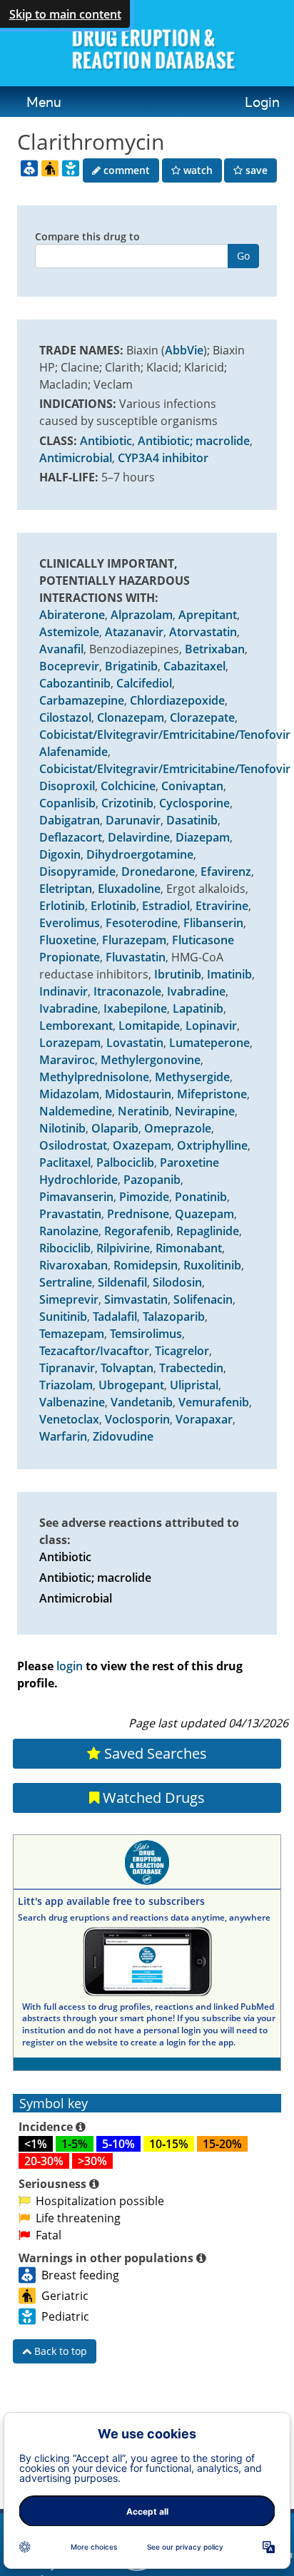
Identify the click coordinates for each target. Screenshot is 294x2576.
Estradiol (166, 906)
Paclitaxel (65, 1162)
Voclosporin (137, 1419)
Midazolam (69, 1094)
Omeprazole (178, 1128)
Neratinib (143, 1111)
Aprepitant (208, 615)
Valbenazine (72, 1402)
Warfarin (63, 1436)
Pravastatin (70, 1214)
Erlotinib (62, 906)
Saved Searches (154, 1753)
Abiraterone (72, 615)
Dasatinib (192, 820)
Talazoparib (174, 1317)
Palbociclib (125, 1162)
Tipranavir (67, 1368)
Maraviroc (67, 1060)
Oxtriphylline (212, 1145)
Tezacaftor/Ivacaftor (94, 1351)
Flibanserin (213, 923)
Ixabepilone (135, 1008)
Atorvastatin (203, 632)
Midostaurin (138, 1094)
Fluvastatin (136, 957)
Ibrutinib (178, 974)
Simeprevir (69, 1299)
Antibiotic (106, 441)
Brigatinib (131, 666)
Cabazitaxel (194, 666)
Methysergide (192, 1077)
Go (243, 256)
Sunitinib (63, 1317)
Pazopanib (152, 1180)
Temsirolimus (146, 1334)
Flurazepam (134, 940)
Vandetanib (142, 1402)
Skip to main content (65, 14)
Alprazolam (142, 615)
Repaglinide (208, 1231)
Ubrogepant (131, 1385)
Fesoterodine (142, 923)
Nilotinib (62, 1128)
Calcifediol (144, 683)
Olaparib (115, 1128)
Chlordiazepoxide (177, 700)
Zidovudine (123, 1436)
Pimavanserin (76, 1197)
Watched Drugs (152, 1798)
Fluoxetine (68, 940)
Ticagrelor (182, 1351)
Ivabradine (196, 991)
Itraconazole (127, 991)
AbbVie (184, 350)
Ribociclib (65, 1248)
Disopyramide (77, 872)
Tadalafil (115, 1317)
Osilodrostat (73, 1145)
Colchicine (128, 786)
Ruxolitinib (212, 1265)
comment (125, 170)
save (255, 170)
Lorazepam (70, 1043)
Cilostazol (65, 717)
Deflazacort (71, 837)
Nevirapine (205, 1111)
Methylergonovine (151, 1060)
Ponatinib (201, 1197)
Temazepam (72, 1334)
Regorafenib (137, 1231)
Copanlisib (67, 803)
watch (197, 170)
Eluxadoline (129, 889)
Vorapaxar (204, 1419)
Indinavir (64, 991)
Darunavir (133, 820)
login (70, 1666)
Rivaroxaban (73, 1265)
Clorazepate (202, 717)
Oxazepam (142, 1145)
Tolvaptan (127, 1368)
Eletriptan (66, 889)
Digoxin (60, 854)
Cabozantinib (75, 683)
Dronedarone (158, 872)
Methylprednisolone (94, 1077)
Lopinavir (211, 1026)
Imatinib (229, 974)
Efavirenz (226, 872)
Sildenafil (122, 1282)
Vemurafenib (214, 1402)
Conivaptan (192, 786)
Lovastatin (135, 1043)
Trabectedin (191, 1368)
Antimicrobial (76, 458)
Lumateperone (209, 1043)
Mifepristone (212, 1094)
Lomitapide (149, 1026)
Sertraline (66, 1282)
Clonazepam (131, 717)
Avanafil (61, 649)
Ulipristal (194, 1385)
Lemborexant (76, 1026)
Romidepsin (146, 1265)
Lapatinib (198, 1008)
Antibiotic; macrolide (194, 441)
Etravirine (222, 906)
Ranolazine (69, 1231)
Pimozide (144, 1197)
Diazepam (203, 837)
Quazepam (204, 1214)
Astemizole (69, 632)
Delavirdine (139, 837)
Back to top (59, 2351)
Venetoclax (69, 1419)
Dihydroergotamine (140, 854)
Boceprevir (69, 666)
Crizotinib (127, 803)
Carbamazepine (82, 700)
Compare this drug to (87, 236)
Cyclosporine (194, 803)
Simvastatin (136, 1299)
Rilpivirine (123, 1248)
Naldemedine (76, 1111)
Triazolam (66, 1385)
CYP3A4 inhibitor (163, 458)
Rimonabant (189, 1248)
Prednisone (138, 1214)
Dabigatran (70, 820)
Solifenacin (203, 1299)
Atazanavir (134, 632)
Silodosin (177, 1282)
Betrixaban (215, 649)
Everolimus (70, 923)
